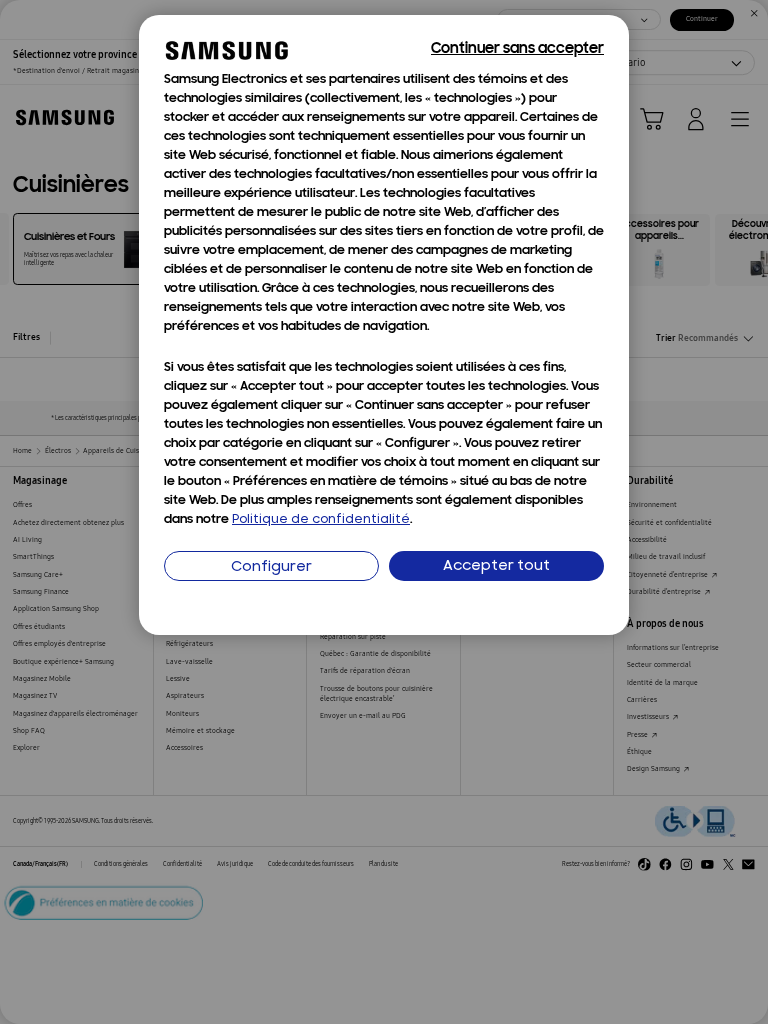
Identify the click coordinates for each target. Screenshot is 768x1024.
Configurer (271, 567)
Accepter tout (496, 566)
